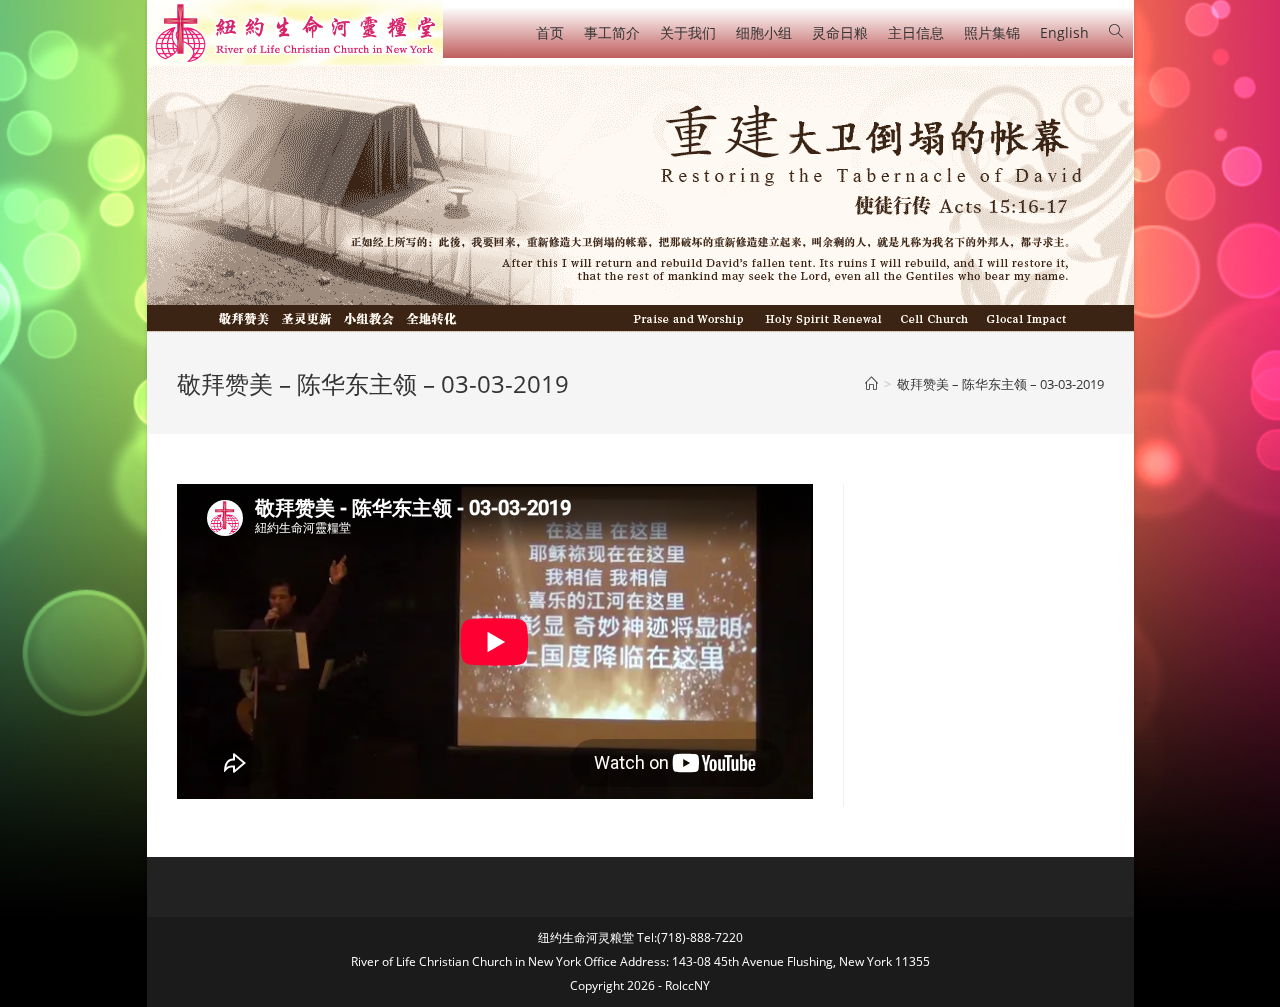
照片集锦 (992, 32)
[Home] (871, 384)
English (1064, 32)
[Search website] (1116, 31)
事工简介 (612, 32)
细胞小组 (764, 32)
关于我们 (688, 32)
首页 (550, 32)
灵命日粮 (840, 32)
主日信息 (916, 32)
